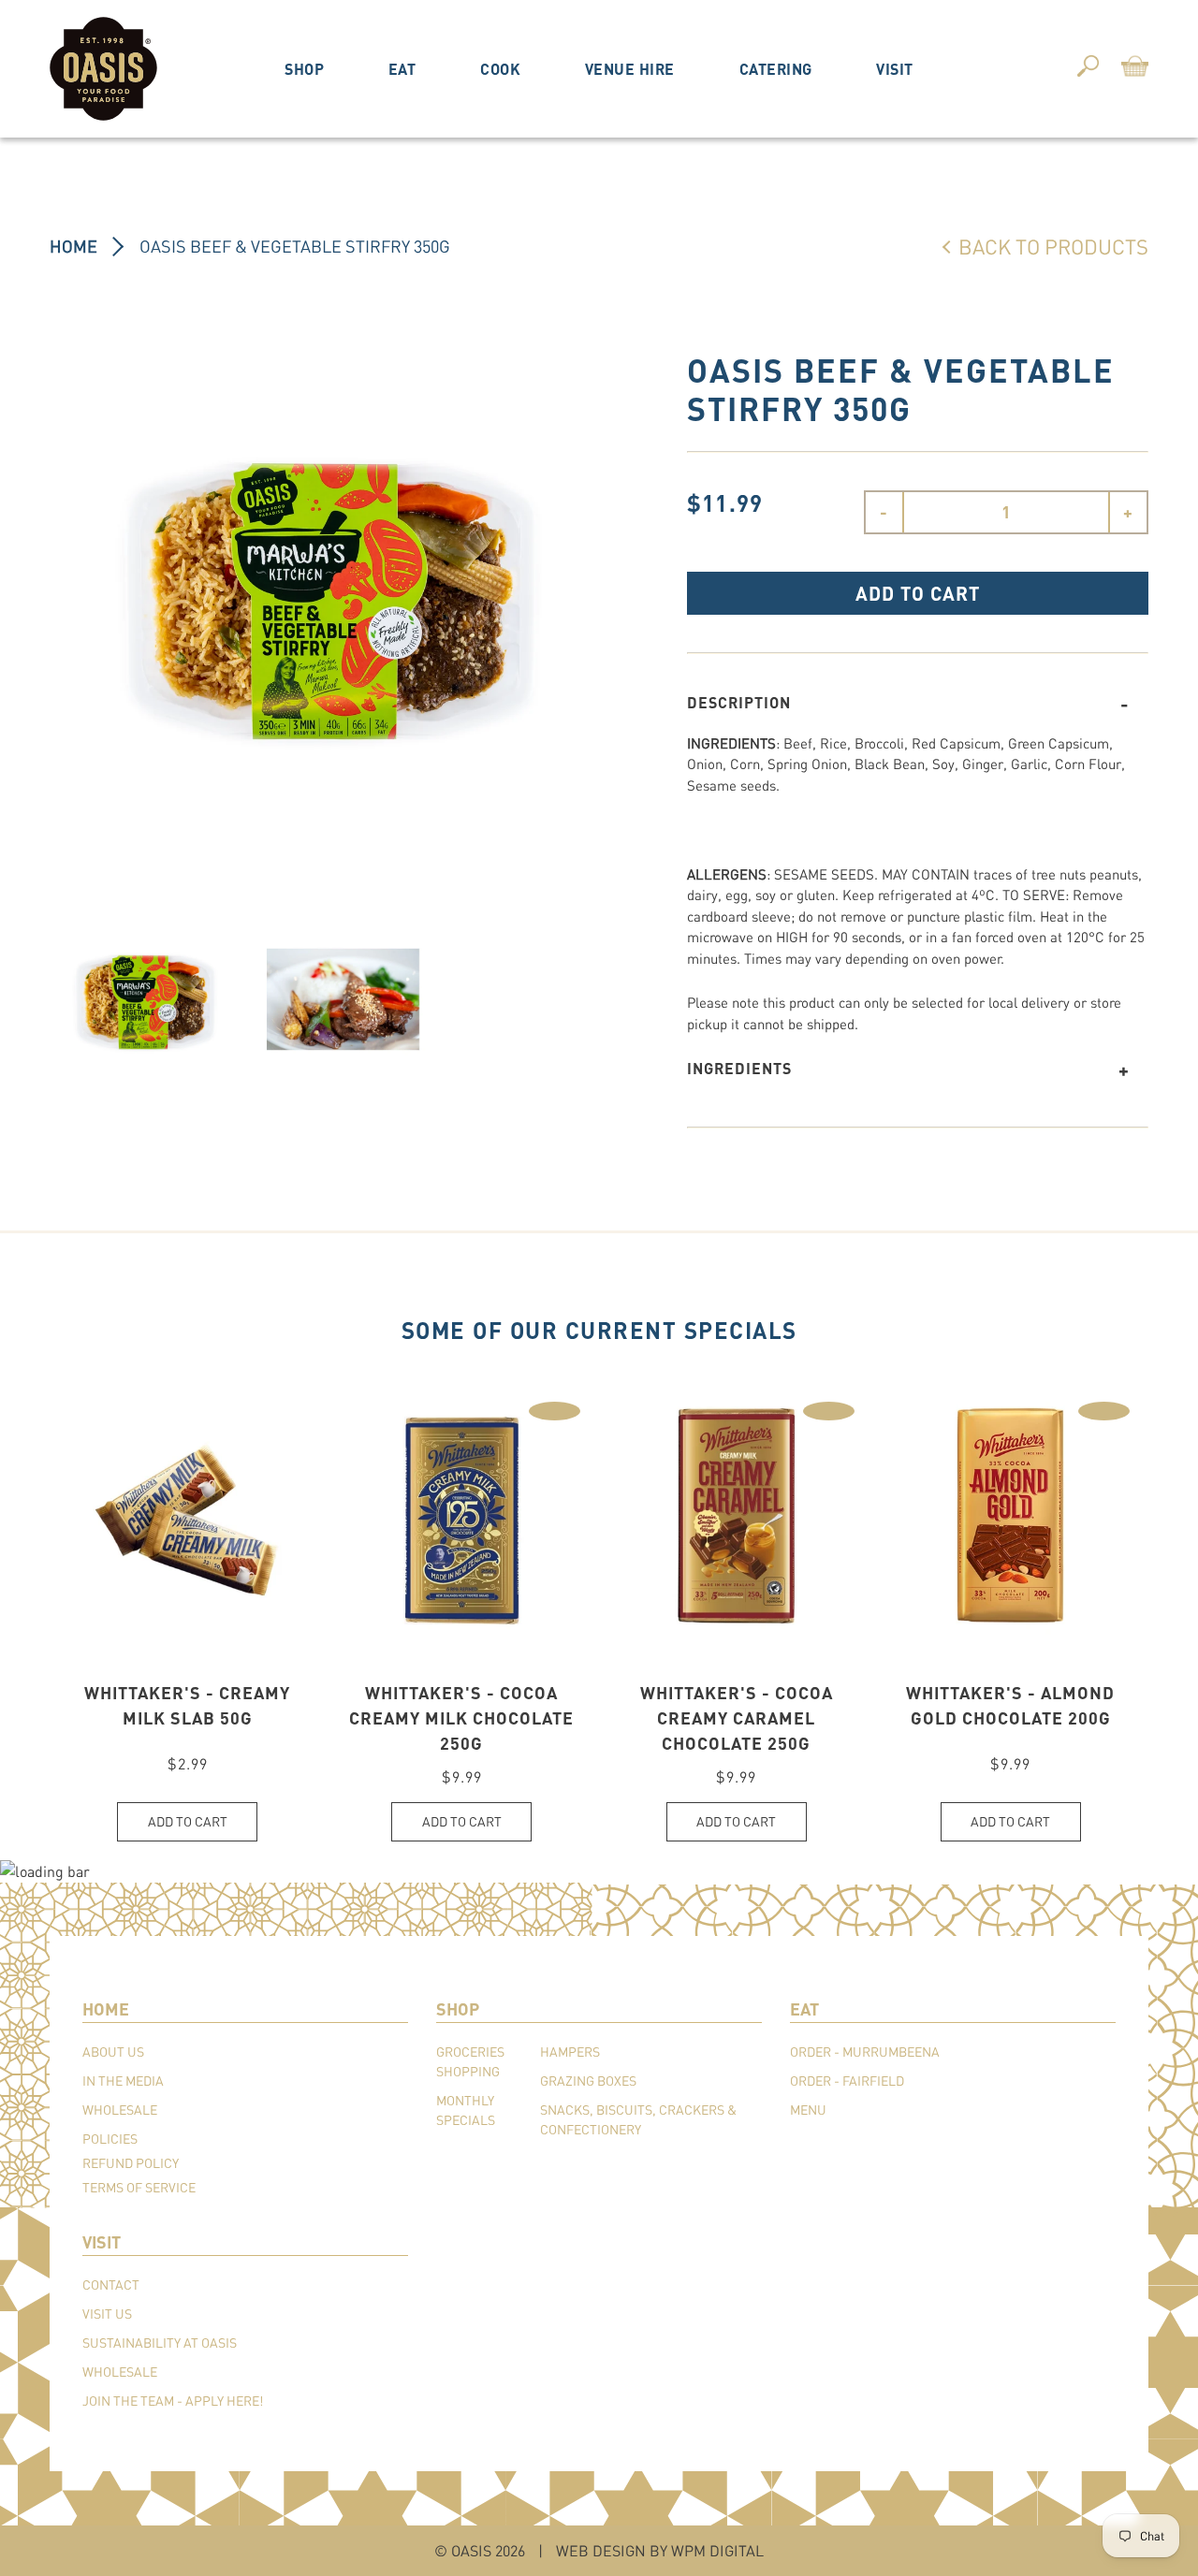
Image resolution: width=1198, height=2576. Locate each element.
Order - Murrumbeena (865, 2052)
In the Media (123, 2081)
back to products (1053, 246)
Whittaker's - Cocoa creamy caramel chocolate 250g (737, 1718)
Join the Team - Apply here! (173, 2401)
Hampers (570, 2052)
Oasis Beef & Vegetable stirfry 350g (295, 246)
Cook (500, 69)
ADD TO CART (918, 593)
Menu (808, 2110)
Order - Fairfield (847, 2081)
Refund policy (131, 2163)
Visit (895, 69)
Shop (304, 69)
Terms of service (139, 2187)
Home (73, 246)
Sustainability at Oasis (160, 2343)
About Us (113, 2052)
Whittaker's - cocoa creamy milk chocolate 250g (461, 1718)
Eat (402, 69)
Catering (776, 69)
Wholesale (120, 2110)
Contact (111, 2285)
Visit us (107, 2314)
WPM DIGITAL (717, 2550)
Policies (110, 2139)
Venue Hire (630, 69)
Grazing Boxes (588, 2081)
